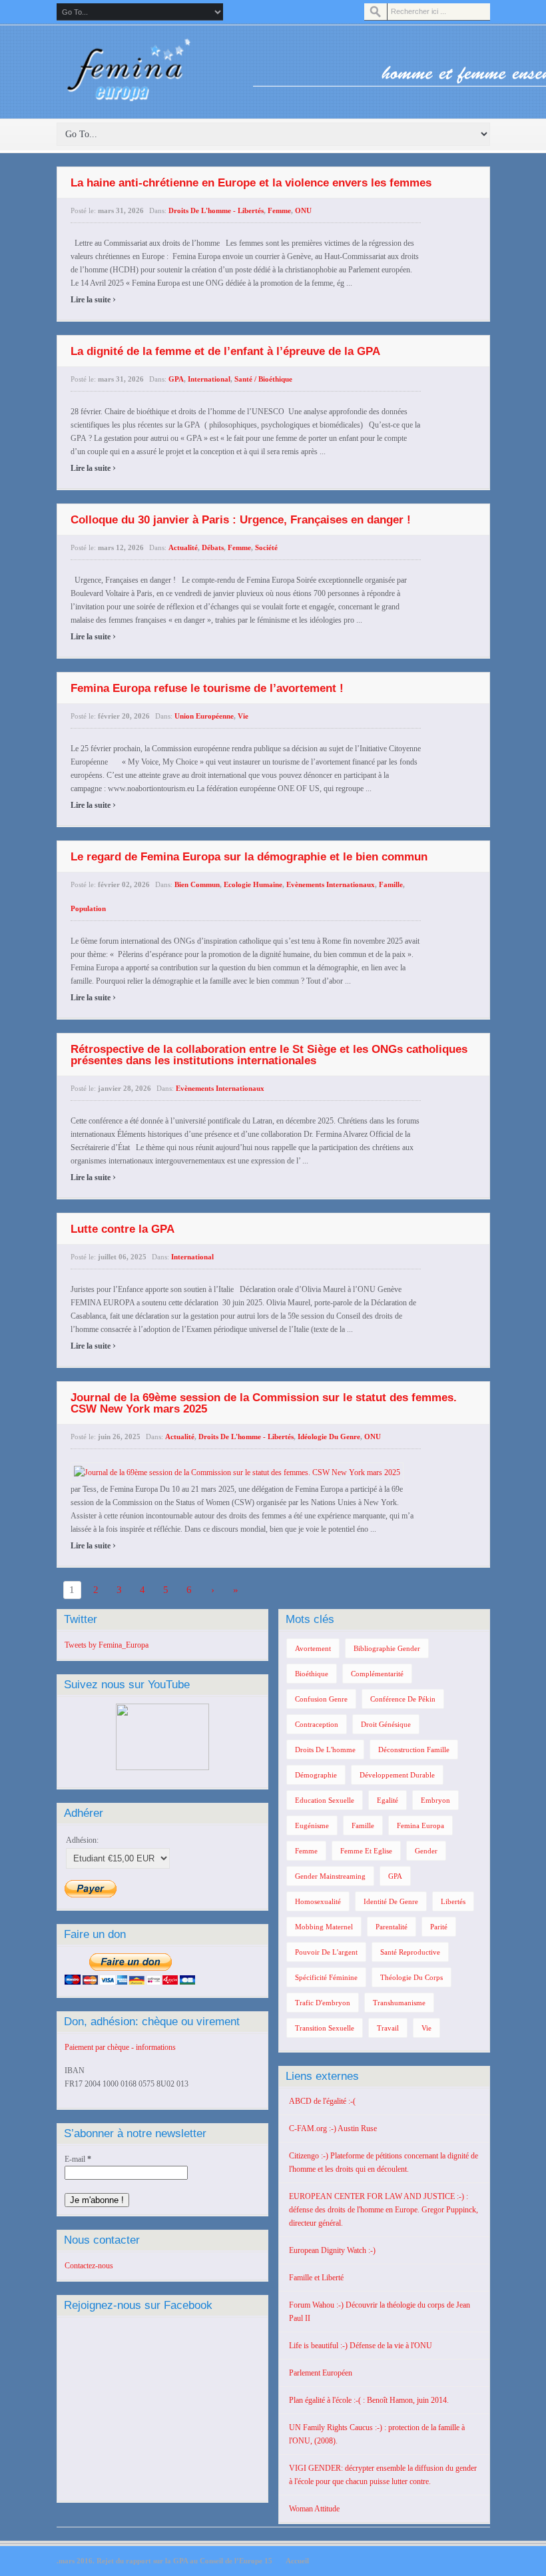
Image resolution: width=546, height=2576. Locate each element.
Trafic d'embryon (323, 2003)
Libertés (453, 1901)
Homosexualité (318, 1901)
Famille (391, 884)
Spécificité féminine (326, 1977)
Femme (279, 210)
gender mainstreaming (330, 1876)
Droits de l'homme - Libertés (216, 210)
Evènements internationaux (331, 884)
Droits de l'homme (325, 1750)
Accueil (297, 2561)
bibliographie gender (387, 1648)
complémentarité (377, 1674)
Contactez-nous (89, 2266)
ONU (303, 210)
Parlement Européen (321, 2373)
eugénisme (312, 1825)
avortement (313, 1648)
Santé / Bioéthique (263, 379)
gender (426, 1851)
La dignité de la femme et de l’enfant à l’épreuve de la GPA (225, 351)
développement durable (397, 1775)
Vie (243, 716)
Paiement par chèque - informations (120, 2047)
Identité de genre (391, 1901)
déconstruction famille (414, 1750)
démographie (316, 1775)
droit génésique (386, 1724)
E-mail (78, 2159)
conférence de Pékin (403, 1699)
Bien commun (197, 884)
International (209, 379)
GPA (176, 379)
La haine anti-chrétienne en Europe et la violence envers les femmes (251, 183)
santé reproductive (410, 1952)
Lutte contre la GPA (123, 1229)
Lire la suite (93, 300)
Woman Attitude (314, 2509)
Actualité (183, 547)
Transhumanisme (399, 2003)
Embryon (435, 1800)
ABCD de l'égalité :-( (322, 2101)
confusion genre (321, 1699)
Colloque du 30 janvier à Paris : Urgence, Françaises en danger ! (241, 520)
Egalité (388, 1800)
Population (88, 908)
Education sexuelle (325, 1800)
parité (439, 1927)
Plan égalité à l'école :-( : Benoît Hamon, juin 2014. (369, 2400)
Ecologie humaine (253, 884)
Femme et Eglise (366, 1851)
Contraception (317, 1724)
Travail (388, 2028)
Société (266, 547)
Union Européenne (204, 716)
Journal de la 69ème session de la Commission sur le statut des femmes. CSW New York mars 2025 (264, 1403)
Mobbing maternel (324, 1927)
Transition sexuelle (325, 2028)
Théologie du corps (411, 1977)
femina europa (420, 1825)
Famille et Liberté (316, 2278)
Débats (213, 547)
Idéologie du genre (329, 1437)
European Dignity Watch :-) (332, 2250)
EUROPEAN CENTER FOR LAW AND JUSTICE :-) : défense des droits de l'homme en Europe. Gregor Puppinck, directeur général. (384, 2210)
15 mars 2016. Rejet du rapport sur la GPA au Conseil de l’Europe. (164, 2561)
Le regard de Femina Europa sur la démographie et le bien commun (249, 857)
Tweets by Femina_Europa (107, 1645)
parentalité (392, 1927)
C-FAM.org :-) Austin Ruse (333, 2128)
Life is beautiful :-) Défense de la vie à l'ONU (361, 2346)
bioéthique (312, 1674)
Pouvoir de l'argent (326, 1952)
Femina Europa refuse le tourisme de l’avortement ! (207, 688)
